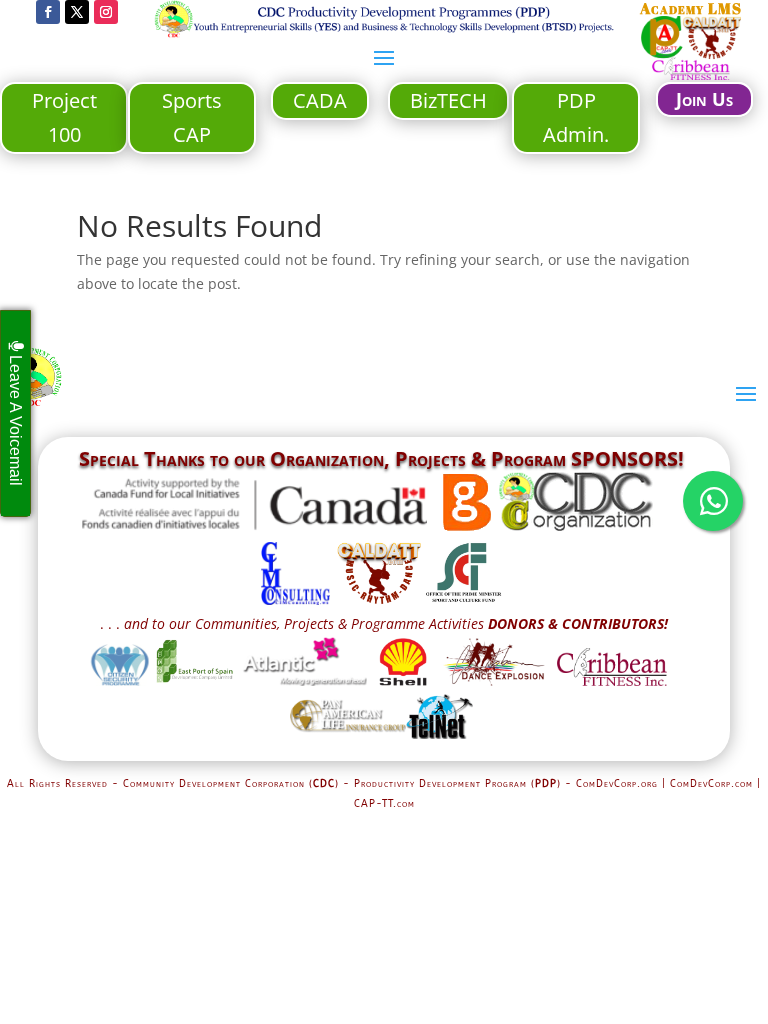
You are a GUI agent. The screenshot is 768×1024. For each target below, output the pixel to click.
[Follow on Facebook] (48, 12)
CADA (320, 100)
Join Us (704, 99)
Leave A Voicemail (15, 418)
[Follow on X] (77, 12)
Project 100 (64, 117)
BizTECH (448, 100)
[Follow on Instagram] (106, 12)
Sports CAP (192, 117)
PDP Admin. (576, 117)
